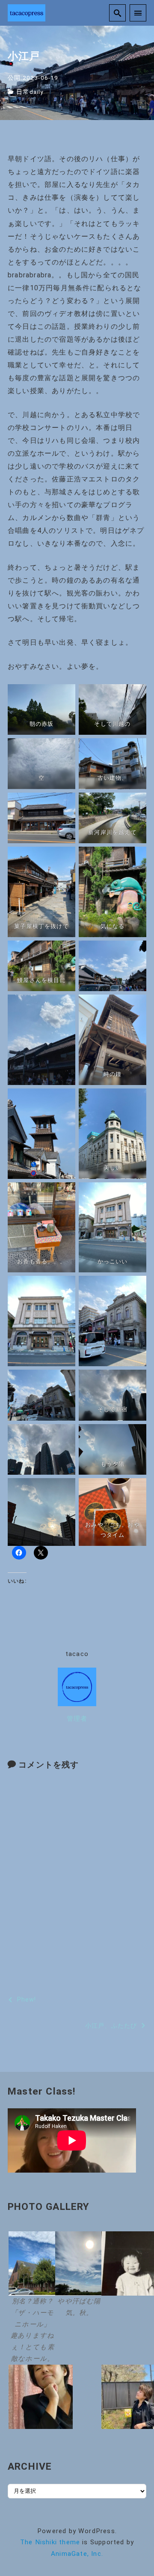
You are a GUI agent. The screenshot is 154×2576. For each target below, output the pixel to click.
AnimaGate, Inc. (77, 2554)
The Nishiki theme (50, 2542)
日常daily (30, 92)
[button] (30, 2298)
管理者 (77, 1719)
